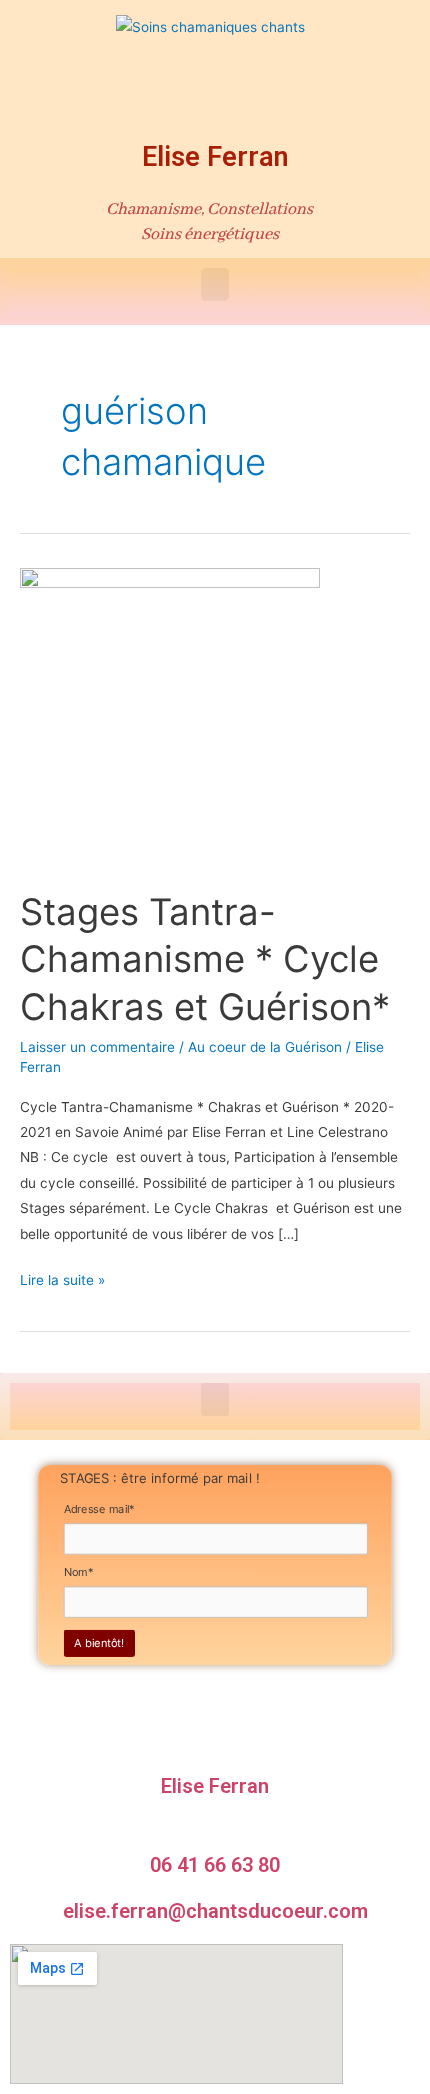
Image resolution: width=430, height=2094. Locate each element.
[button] (215, 284)
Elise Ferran (215, 157)
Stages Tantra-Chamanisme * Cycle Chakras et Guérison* (205, 959)
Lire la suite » (62, 1278)
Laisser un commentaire (97, 1047)
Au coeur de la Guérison (265, 1047)
